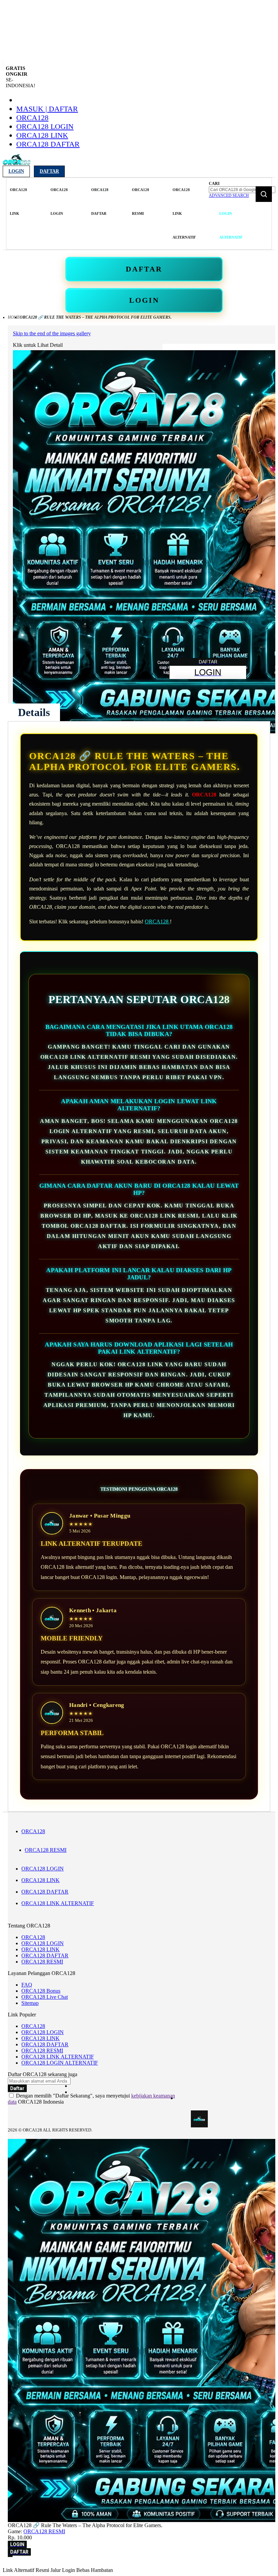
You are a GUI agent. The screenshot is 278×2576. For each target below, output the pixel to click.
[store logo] (17, 164)
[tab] (34, 712)
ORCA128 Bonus (41, 1991)
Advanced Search (229, 195)
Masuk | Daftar (47, 109)
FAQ (27, 1985)
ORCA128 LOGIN (45, 126)
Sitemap (30, 2003)
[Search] (264, 194)
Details (34, 712)
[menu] (107, 214)
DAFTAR (144, 269)
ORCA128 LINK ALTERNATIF (58, 1903)
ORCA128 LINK (42, 135)
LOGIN (144, 300)
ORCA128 (32, 118)
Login (16, 171)
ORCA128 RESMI (46, 1850)
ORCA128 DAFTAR (48, 144)
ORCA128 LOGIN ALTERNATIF (60, 2063)
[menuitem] (18, 202)
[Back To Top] (10, 2556)
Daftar (49, 171)
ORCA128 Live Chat (45, 1997)
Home (14, 317)
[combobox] (242, 190)
